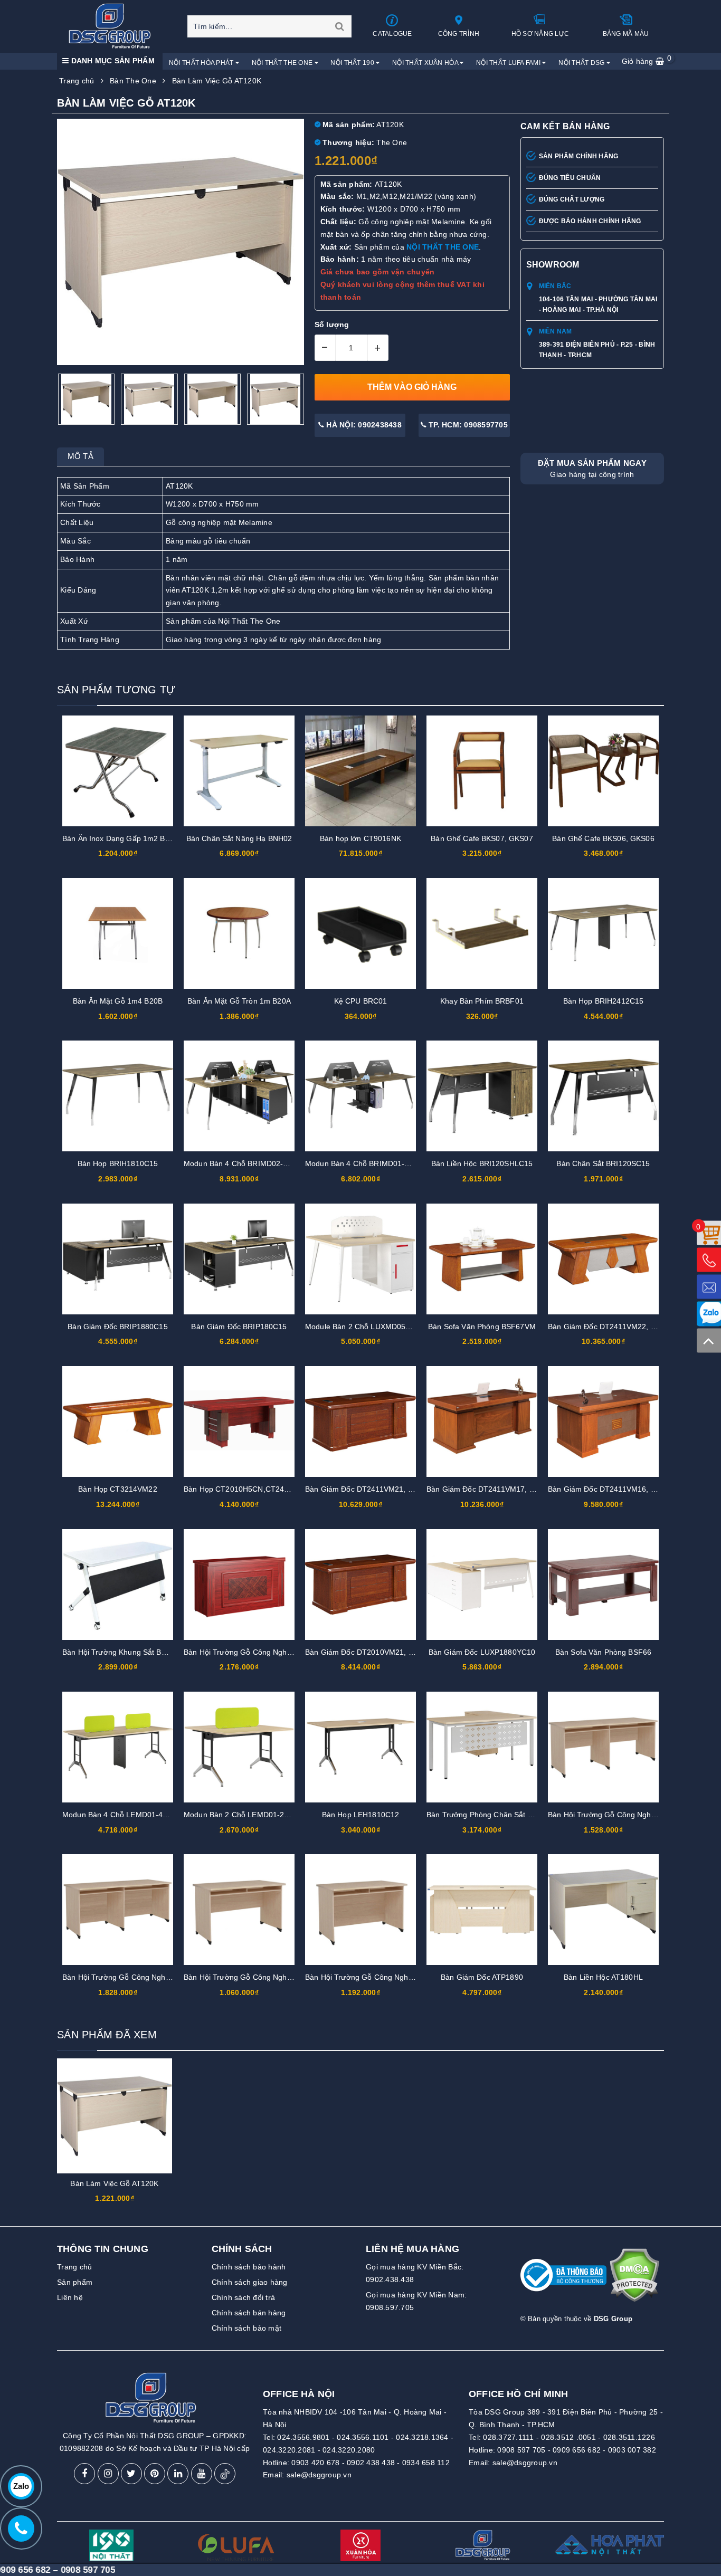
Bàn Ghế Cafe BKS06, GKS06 (603, 838)
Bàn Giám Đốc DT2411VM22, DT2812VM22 (623, 1327)
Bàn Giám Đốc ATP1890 (482, 1977)
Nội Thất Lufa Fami (509, 63)
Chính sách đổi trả (244, 2297)
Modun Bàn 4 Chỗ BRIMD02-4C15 (243, 1163)
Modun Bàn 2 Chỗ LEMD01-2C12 (241, 1815)
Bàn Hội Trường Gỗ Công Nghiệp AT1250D (378, 1977)
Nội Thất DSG (582, 63)
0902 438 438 (371, 2463)
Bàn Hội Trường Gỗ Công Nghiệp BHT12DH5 (261, 1652)
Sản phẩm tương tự (116, 690)
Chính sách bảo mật (247, 2328)
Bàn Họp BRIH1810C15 (118, 1163)
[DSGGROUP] (113, 26)
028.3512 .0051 (568, 2437)
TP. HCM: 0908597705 (467, 425)
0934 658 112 (426, 2463)
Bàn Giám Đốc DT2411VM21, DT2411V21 (377, 1489)
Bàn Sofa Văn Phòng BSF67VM (482, 1327)
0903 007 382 (632, 2450)
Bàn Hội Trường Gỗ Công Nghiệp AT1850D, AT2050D (153, 1977)
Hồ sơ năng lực (540, 34)
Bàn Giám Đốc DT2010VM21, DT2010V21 (377, 1652)
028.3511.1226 (629, 2437)
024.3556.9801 (303, 2437)
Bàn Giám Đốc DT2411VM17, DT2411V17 (498, 1489)
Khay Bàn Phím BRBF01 (482, 1001)
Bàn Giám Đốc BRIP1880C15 (117, 1327)
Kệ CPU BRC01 (361, 1001)
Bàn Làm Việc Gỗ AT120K (114, 2183)
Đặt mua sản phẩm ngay (592, 469)
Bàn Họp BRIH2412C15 (604, 1001)
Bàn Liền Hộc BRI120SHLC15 (482, 1163)
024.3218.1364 (422, 2437)
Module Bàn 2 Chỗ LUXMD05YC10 (365, 1327)
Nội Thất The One (283, 63)
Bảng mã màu (626, 34)
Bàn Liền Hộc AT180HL (603, 1977)
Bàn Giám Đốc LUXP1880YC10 (482, 1652)
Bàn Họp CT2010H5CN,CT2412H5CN (248, 1489)
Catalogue (392, 34)
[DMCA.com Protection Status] (634, 2279)
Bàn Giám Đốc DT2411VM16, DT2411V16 (619, 1489)
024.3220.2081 (289, 2450)
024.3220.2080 (349, 2450)
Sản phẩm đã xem (107, 2035)
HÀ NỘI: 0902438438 (363, 425)
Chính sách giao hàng (250, 2282)
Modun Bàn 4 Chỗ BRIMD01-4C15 (364, 1163)
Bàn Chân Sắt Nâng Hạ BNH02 (239, 838)
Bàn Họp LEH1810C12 (361, 1815)
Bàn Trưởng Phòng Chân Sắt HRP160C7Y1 (501, 1815)
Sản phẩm (75, 2282)
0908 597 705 (521, 2450)
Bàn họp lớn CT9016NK (360, 838)
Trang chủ (74, 2267)
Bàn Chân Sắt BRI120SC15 (603, 1163)
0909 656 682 (577, 2450)
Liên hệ (70, 2297)
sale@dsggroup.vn (319, 2475)
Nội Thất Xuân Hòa (426, 63)
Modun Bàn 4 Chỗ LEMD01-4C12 (120, 1815)
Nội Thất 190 (353, 63)
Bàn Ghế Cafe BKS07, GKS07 (482, 838)
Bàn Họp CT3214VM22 (118, 1489)
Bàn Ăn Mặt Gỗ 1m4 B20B (118, 1001)
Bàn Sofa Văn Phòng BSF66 (603, 1652)
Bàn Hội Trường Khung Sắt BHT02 (121, 1652)
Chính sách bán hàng (249, 2313)
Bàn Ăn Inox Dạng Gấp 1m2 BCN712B (128, 838)
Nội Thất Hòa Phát (202, 63)
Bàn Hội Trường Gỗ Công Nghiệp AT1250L (257, 1977)
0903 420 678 (315, 2463)
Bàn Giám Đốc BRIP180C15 (239, 1327)
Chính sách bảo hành (249, 2267)
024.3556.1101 (363, 2437)
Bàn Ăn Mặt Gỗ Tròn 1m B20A (239, 1001)
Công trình (459, 34)
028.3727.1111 (508, 2437)
